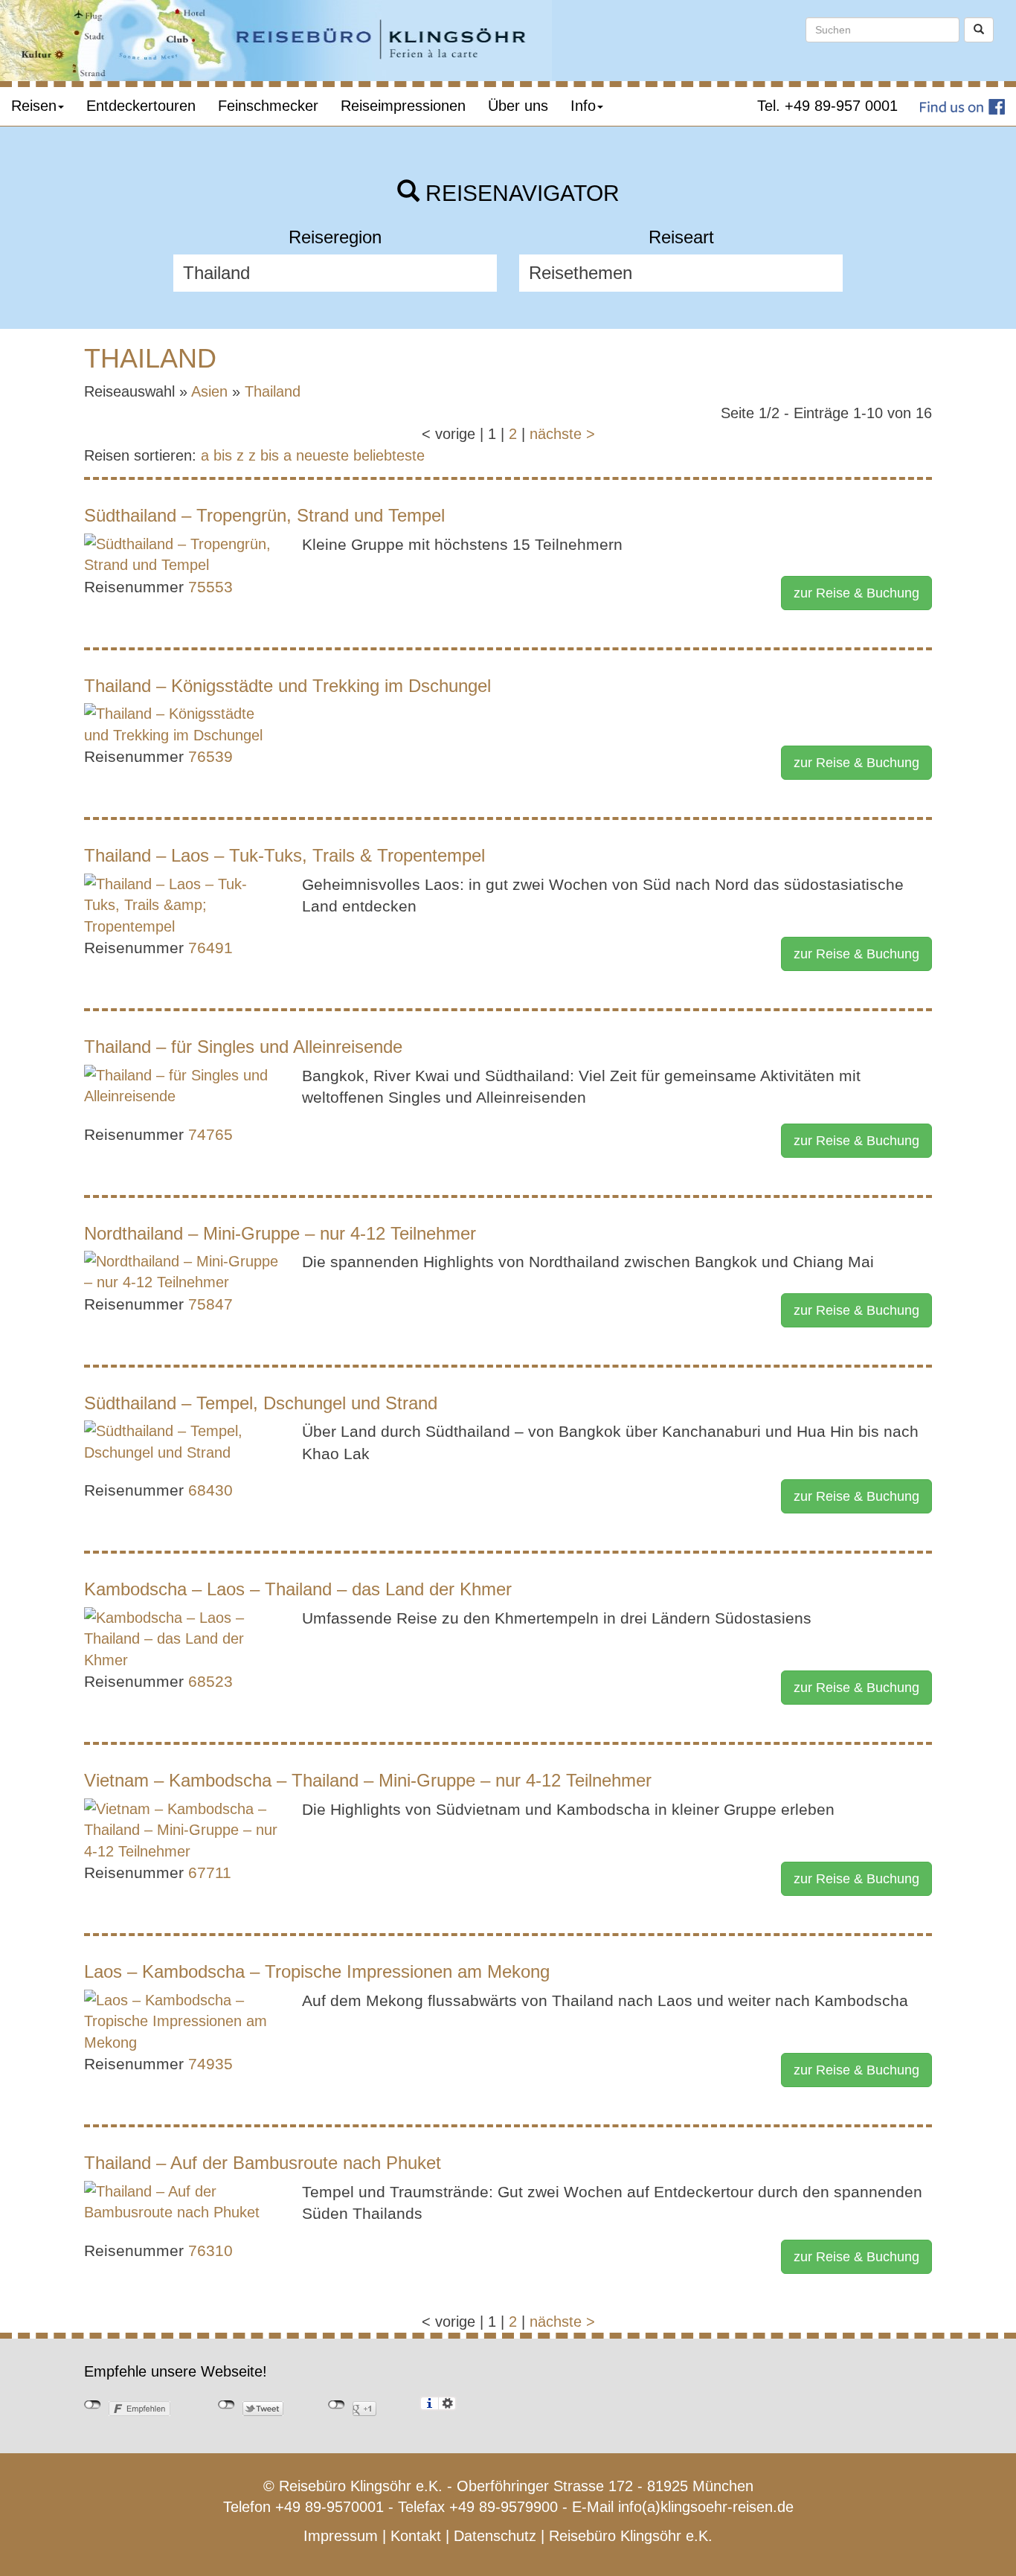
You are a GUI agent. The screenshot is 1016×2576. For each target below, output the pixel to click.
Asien (209, 391)
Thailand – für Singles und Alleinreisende (243, 1047)
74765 (210, 1134)
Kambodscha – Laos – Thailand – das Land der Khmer (298, 1589)
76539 (210, 756)
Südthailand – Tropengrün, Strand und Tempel (264, 515)
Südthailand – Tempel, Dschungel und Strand (261, 1403)
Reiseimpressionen (403, 106)
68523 (210, 1681)
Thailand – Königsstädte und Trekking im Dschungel (287, 686)
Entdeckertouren (141, 106)
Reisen (34, 106)
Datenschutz (495, 2536)
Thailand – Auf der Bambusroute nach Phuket (263, 2163)
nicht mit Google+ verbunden (337, 2405)
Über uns (518, 106)
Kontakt (416, 2536)
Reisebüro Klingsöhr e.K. (631, 2536)
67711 (210, 1872)
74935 (210, 2064)
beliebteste (389, 455)
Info (583, 106)
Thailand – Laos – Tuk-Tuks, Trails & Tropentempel (284, 855)
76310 (210, 2250)
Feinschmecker (268, 106)
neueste (322, 455)
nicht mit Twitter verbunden (226, 2405)
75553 (210, 587)
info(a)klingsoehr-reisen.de (706, 2507)
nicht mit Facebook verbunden (93, 2405)
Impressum (341, 2536)
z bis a (270, 455)
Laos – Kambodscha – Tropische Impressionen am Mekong (317, 1971)
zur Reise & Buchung (856, 593)
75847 (210, 1304)
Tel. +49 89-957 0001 (827, 106)
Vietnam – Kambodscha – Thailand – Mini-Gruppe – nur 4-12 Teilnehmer (368, 1780)
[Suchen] (979, 30)
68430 (210, 1490)
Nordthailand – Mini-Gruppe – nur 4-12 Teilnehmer (280, 1233)
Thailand (273, 391)
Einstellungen (447, 2403)
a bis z (222, 455)
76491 (210, 948)
